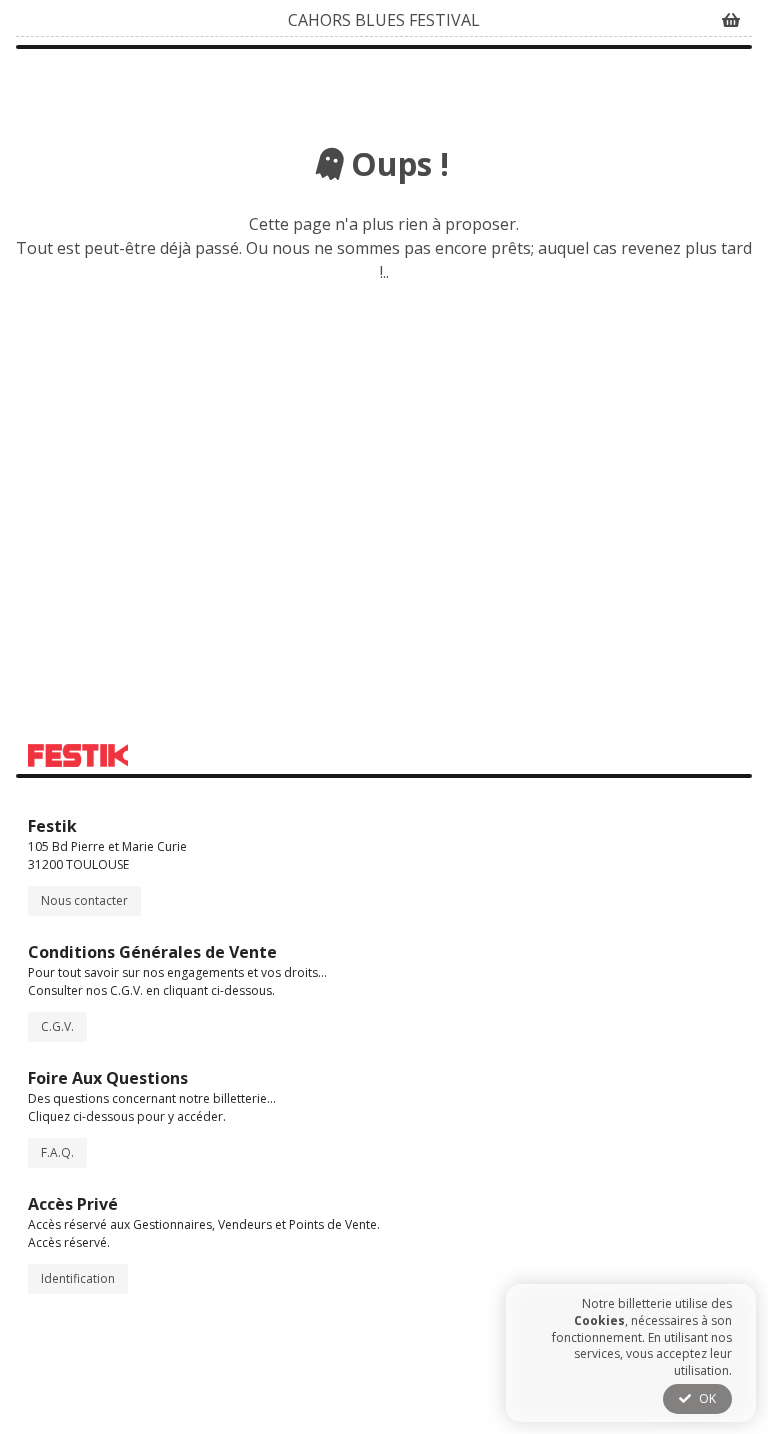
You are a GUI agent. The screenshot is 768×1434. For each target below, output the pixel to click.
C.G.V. (57, 1026)
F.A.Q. (57, 1152)
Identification (78, 1278)
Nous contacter (84, 900)
